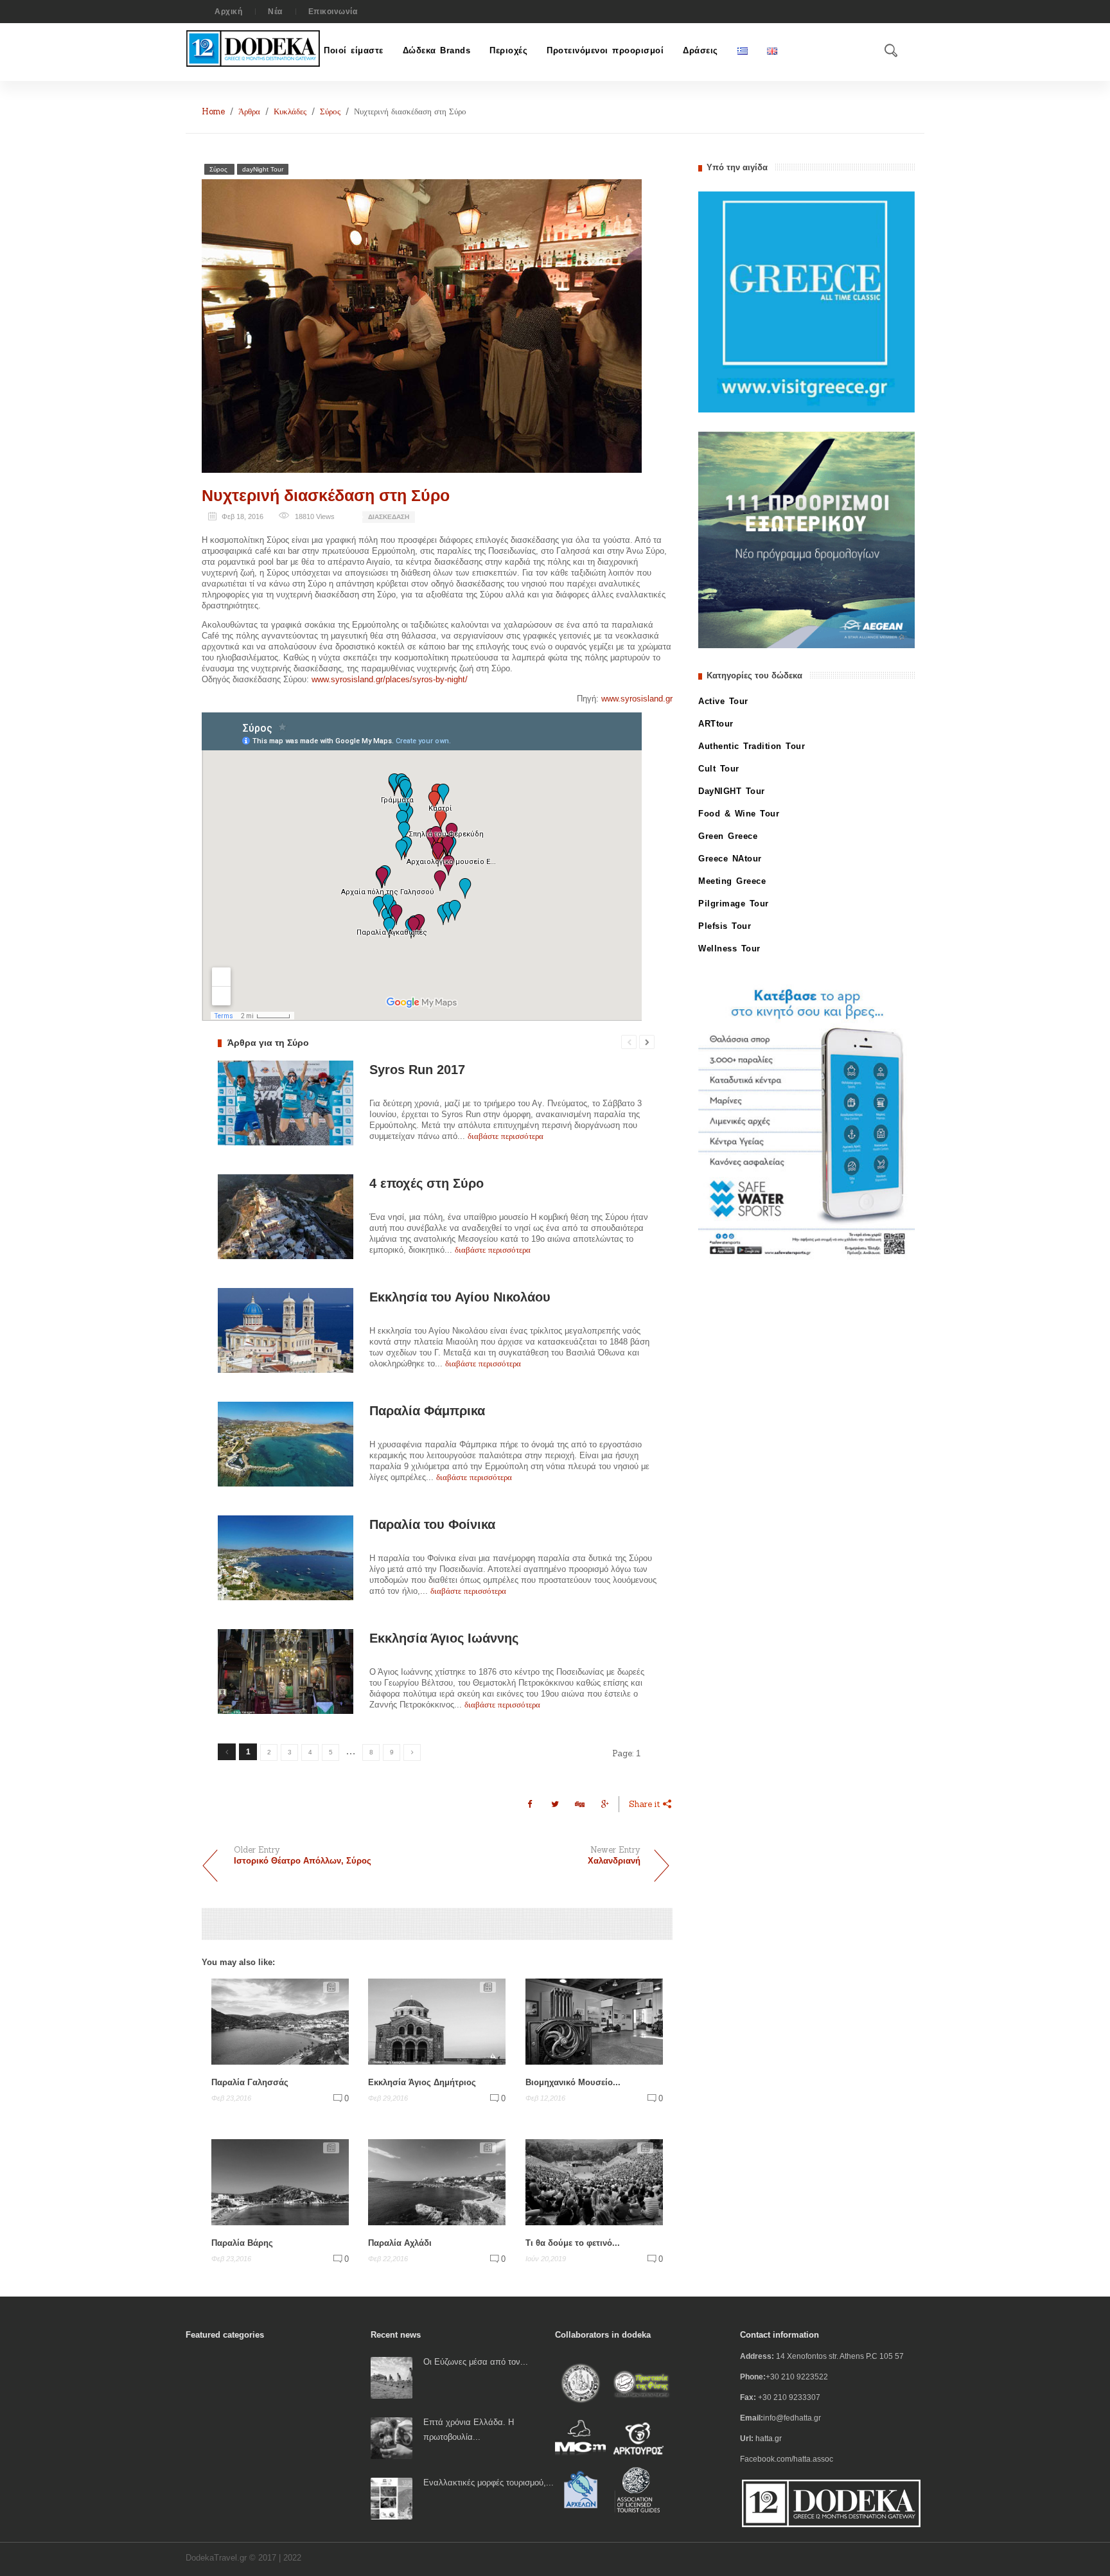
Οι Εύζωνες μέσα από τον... (476, 2362)
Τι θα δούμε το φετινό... (573, 2243)
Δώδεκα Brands (437, 50)
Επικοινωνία (333, 12)
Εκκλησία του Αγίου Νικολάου (460, 1297)
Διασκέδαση (389, 517)
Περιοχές (508, 50)
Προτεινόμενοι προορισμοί (605, 50)
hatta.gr (769, 2439)
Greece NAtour (730, 859)
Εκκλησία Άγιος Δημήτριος (422, 2082)
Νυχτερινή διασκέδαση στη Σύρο (326, 495)
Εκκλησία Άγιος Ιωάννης (444, 1638)
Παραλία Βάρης (242, 2243)
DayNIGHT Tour (732, 791)
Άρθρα (249, 111)
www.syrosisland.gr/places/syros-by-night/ (390, 679)
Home (213, 111)
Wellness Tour (729, 948)
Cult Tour (719, 769)
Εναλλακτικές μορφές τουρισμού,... (489, 2483)
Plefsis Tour (725, 926)
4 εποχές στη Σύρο (427, 1183)
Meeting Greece (732, 881)
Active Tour (723, 701)
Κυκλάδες (290, 111)
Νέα (275, 12)
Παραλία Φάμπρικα (427, 1411)
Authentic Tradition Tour (752, 746)
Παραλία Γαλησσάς (250, 2082)
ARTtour (716, 724)
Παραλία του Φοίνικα (432, 1524)
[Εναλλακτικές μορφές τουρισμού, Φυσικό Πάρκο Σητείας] (392, 2498)
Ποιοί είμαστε (354, 50)
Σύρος (330, 111)
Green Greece (728, 836)
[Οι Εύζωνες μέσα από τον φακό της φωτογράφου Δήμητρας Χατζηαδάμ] (392, 2377)
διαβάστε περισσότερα (506, 1136)
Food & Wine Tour (739, 814)
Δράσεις (700, 50)
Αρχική (228, 12)
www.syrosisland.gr (637, 699)
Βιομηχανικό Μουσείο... (573, 2082)
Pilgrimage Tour (734, 904)
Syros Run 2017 (417, 1070)
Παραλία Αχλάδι (400, 2243)
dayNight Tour (263, 169)
